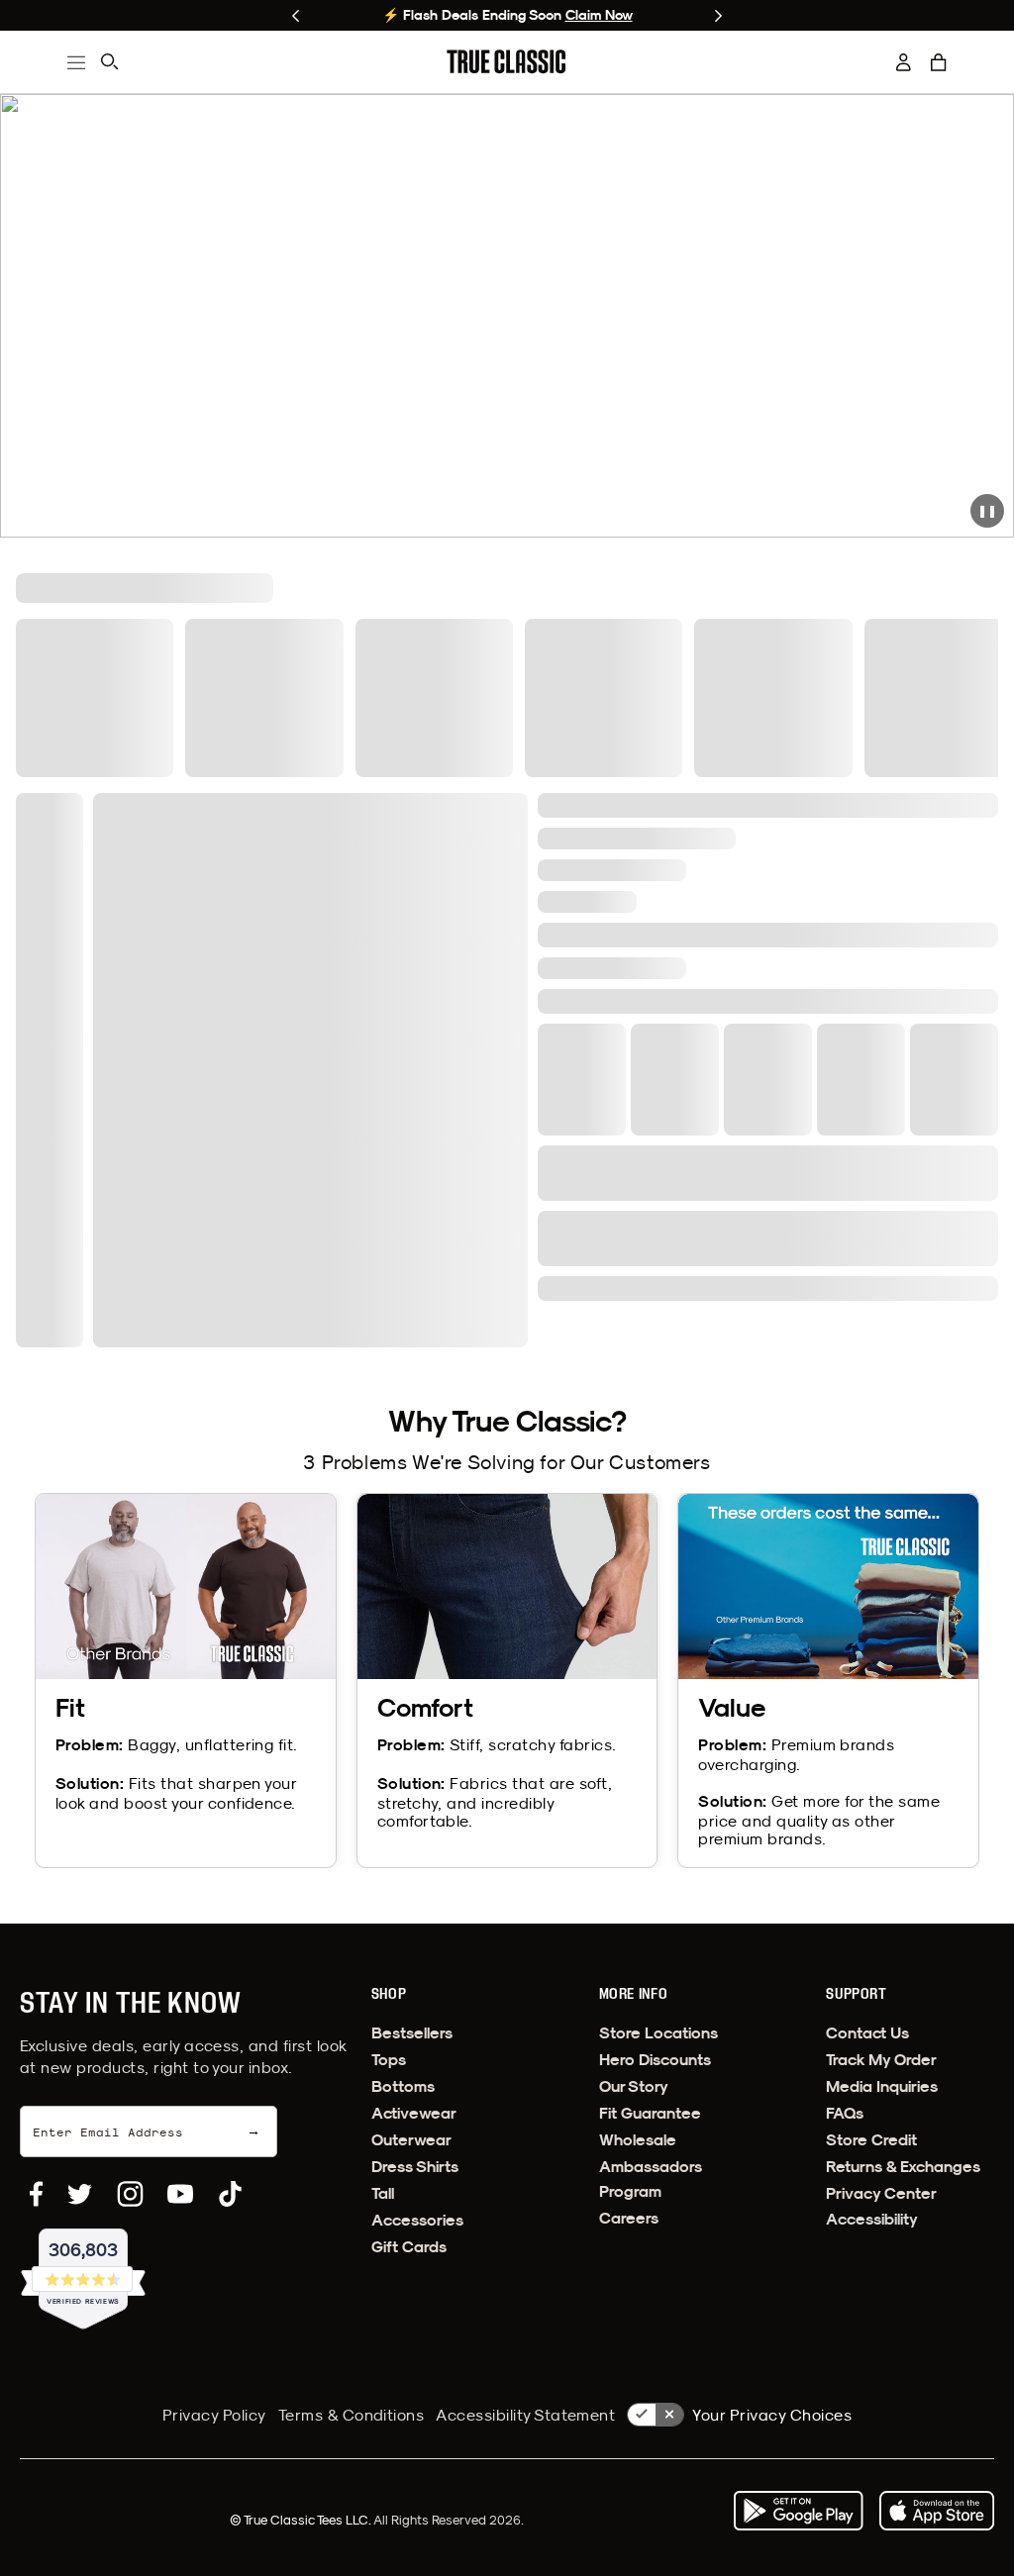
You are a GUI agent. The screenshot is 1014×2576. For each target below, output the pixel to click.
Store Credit (871, 2140)
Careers (629, 2218)
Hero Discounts (655, 2060)
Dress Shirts (415, 2167)
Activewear (414, 2113)
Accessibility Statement (525, 2415)
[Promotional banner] (507, 316)
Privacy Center (881, 2193)
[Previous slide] (296, 16)
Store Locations (659, 2033)
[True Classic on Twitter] (80, 2194)
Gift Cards (409, 2247)
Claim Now (599, 15)
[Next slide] (718, 16)
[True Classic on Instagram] (130, 2194)
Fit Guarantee (650, 2113)
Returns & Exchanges (903, 2167)
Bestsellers (412, 2033)
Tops (389, 2060)
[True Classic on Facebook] (36, 2194)
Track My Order (881, 2060)
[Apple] (937, 2511)
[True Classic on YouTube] (180, 2194)
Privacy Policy (214, 2415)
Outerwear (411, 2140)
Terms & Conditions (352, 2415)
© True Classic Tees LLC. (302, 2520)
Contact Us (867, 2033)
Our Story (634, 2086)
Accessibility (872, 2219)
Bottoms (403, 2086)
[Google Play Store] (798, 2511)
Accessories (417, 2220)
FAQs (845, 2113)
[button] (939, 62)
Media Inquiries (882, 2086)
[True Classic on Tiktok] (230, 2194)
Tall (383, 2193)
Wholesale (638, 2140)
